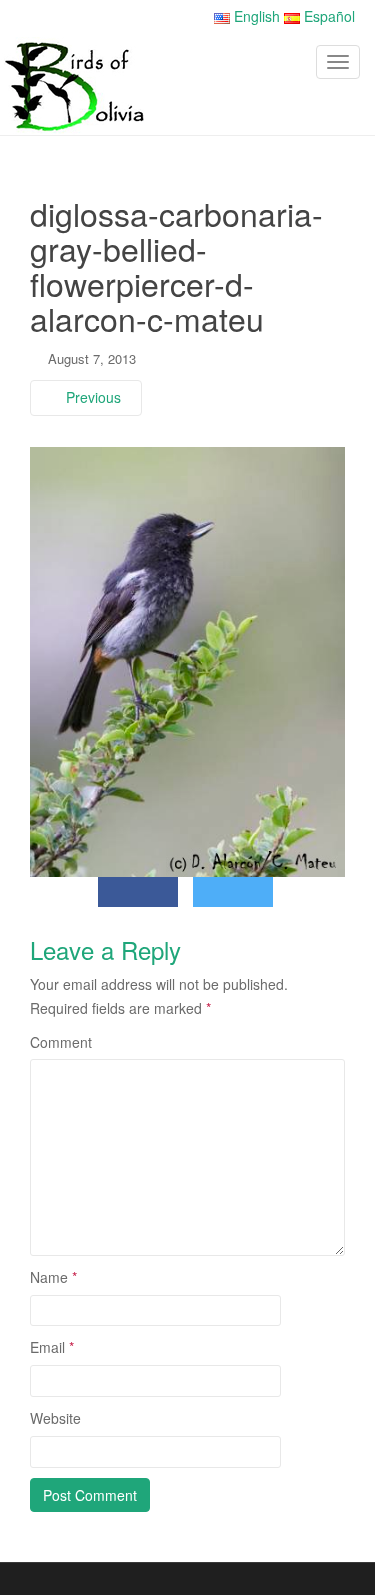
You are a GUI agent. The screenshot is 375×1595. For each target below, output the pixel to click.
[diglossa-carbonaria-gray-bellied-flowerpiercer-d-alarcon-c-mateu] (187, 660)
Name (53, 1277)
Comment (61, 1042)
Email (52, 1347)
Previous (91, 397)
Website (55, 1418)
